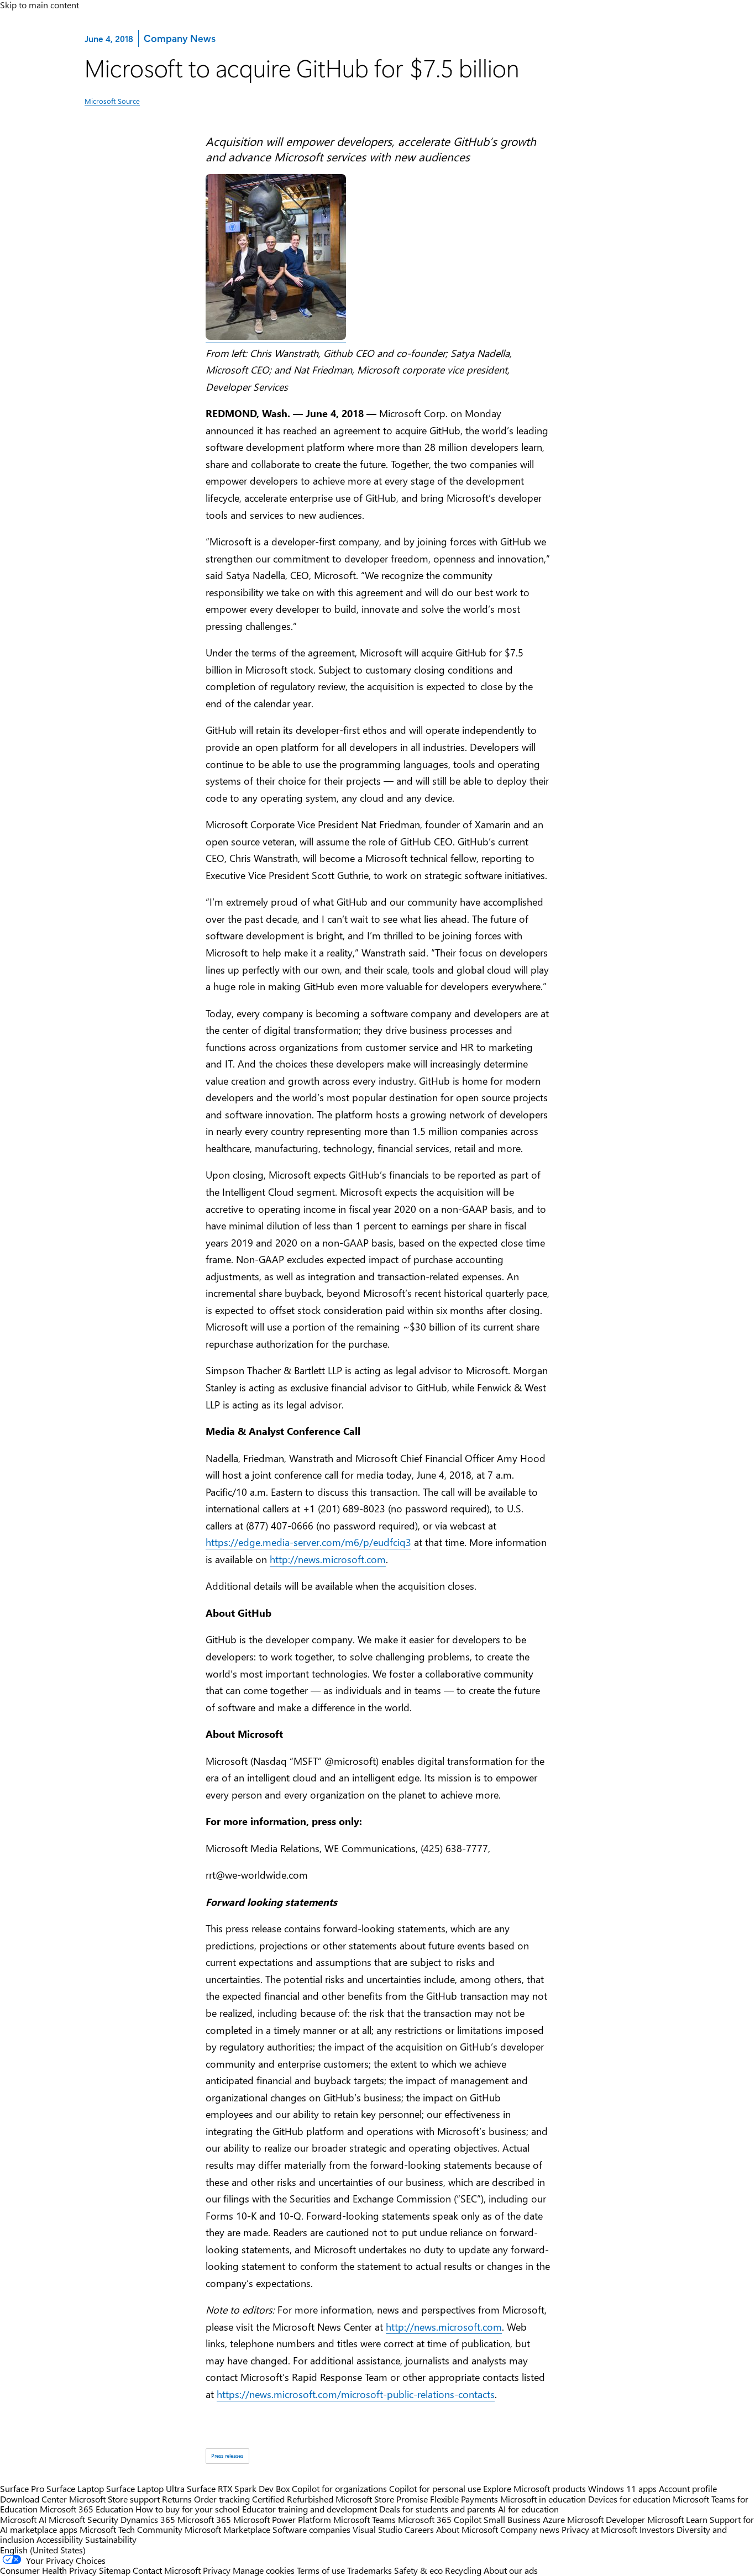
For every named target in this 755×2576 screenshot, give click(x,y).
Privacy (218, 2570)
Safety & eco (418, 2570)
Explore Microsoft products (534, 2488)
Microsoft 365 (204, 2519)
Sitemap (115, 2570)
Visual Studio (377, 2529)
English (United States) (43, 2550)
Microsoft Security (83, 2519)
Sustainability (111, 2539)
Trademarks (369, 2570)
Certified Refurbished (293, 2499)
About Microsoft (467, 2529)
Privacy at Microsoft (599, 2529)
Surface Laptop (75, 2488)
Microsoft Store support (114, 2499)
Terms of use (321, 2570)
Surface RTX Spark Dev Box (238, 2488)
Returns (177, 2499)
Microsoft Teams (365, 2519)
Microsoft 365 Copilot (440, 2519)
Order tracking (222, 2499)
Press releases (227, 2456)
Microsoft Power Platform (282, 2519)
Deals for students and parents (437, 2509)
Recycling (463, 2570)
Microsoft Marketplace (227, 2529)
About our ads (511, 2570)
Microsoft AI (23, 2519)
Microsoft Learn (677, 2519)
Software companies (311, 2529)
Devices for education (629, 2499)
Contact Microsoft (167, 2570)
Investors (657, 2529)
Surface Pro (22, 2488)
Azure (554, 2519)
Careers (419, 2529)
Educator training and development (310, 2509)
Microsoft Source (112, 101)
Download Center (33, 2499)
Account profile (688, 2488)
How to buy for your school (188, 2509)
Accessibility (60, 2539)
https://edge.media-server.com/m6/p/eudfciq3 (308, 1542)
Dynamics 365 (148, 2519)
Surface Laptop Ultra (145, 2488)
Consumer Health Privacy (48, 2570)
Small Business (512, 2519)
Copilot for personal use (435, 2488)
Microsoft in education (543, 2499)
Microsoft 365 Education (86, 2509)
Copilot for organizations (339, 2488)
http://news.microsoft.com (328, 1559)
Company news (530, 2529)
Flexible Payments (464, 2499)
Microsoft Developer (606, 2519)
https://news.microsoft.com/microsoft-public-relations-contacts (356, 2394)
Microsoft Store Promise (382, 2499)
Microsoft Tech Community (131, 2529)
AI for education (528, 2509)
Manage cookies (264, 2570)
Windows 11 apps (622, 2488)
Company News (179, 38)
